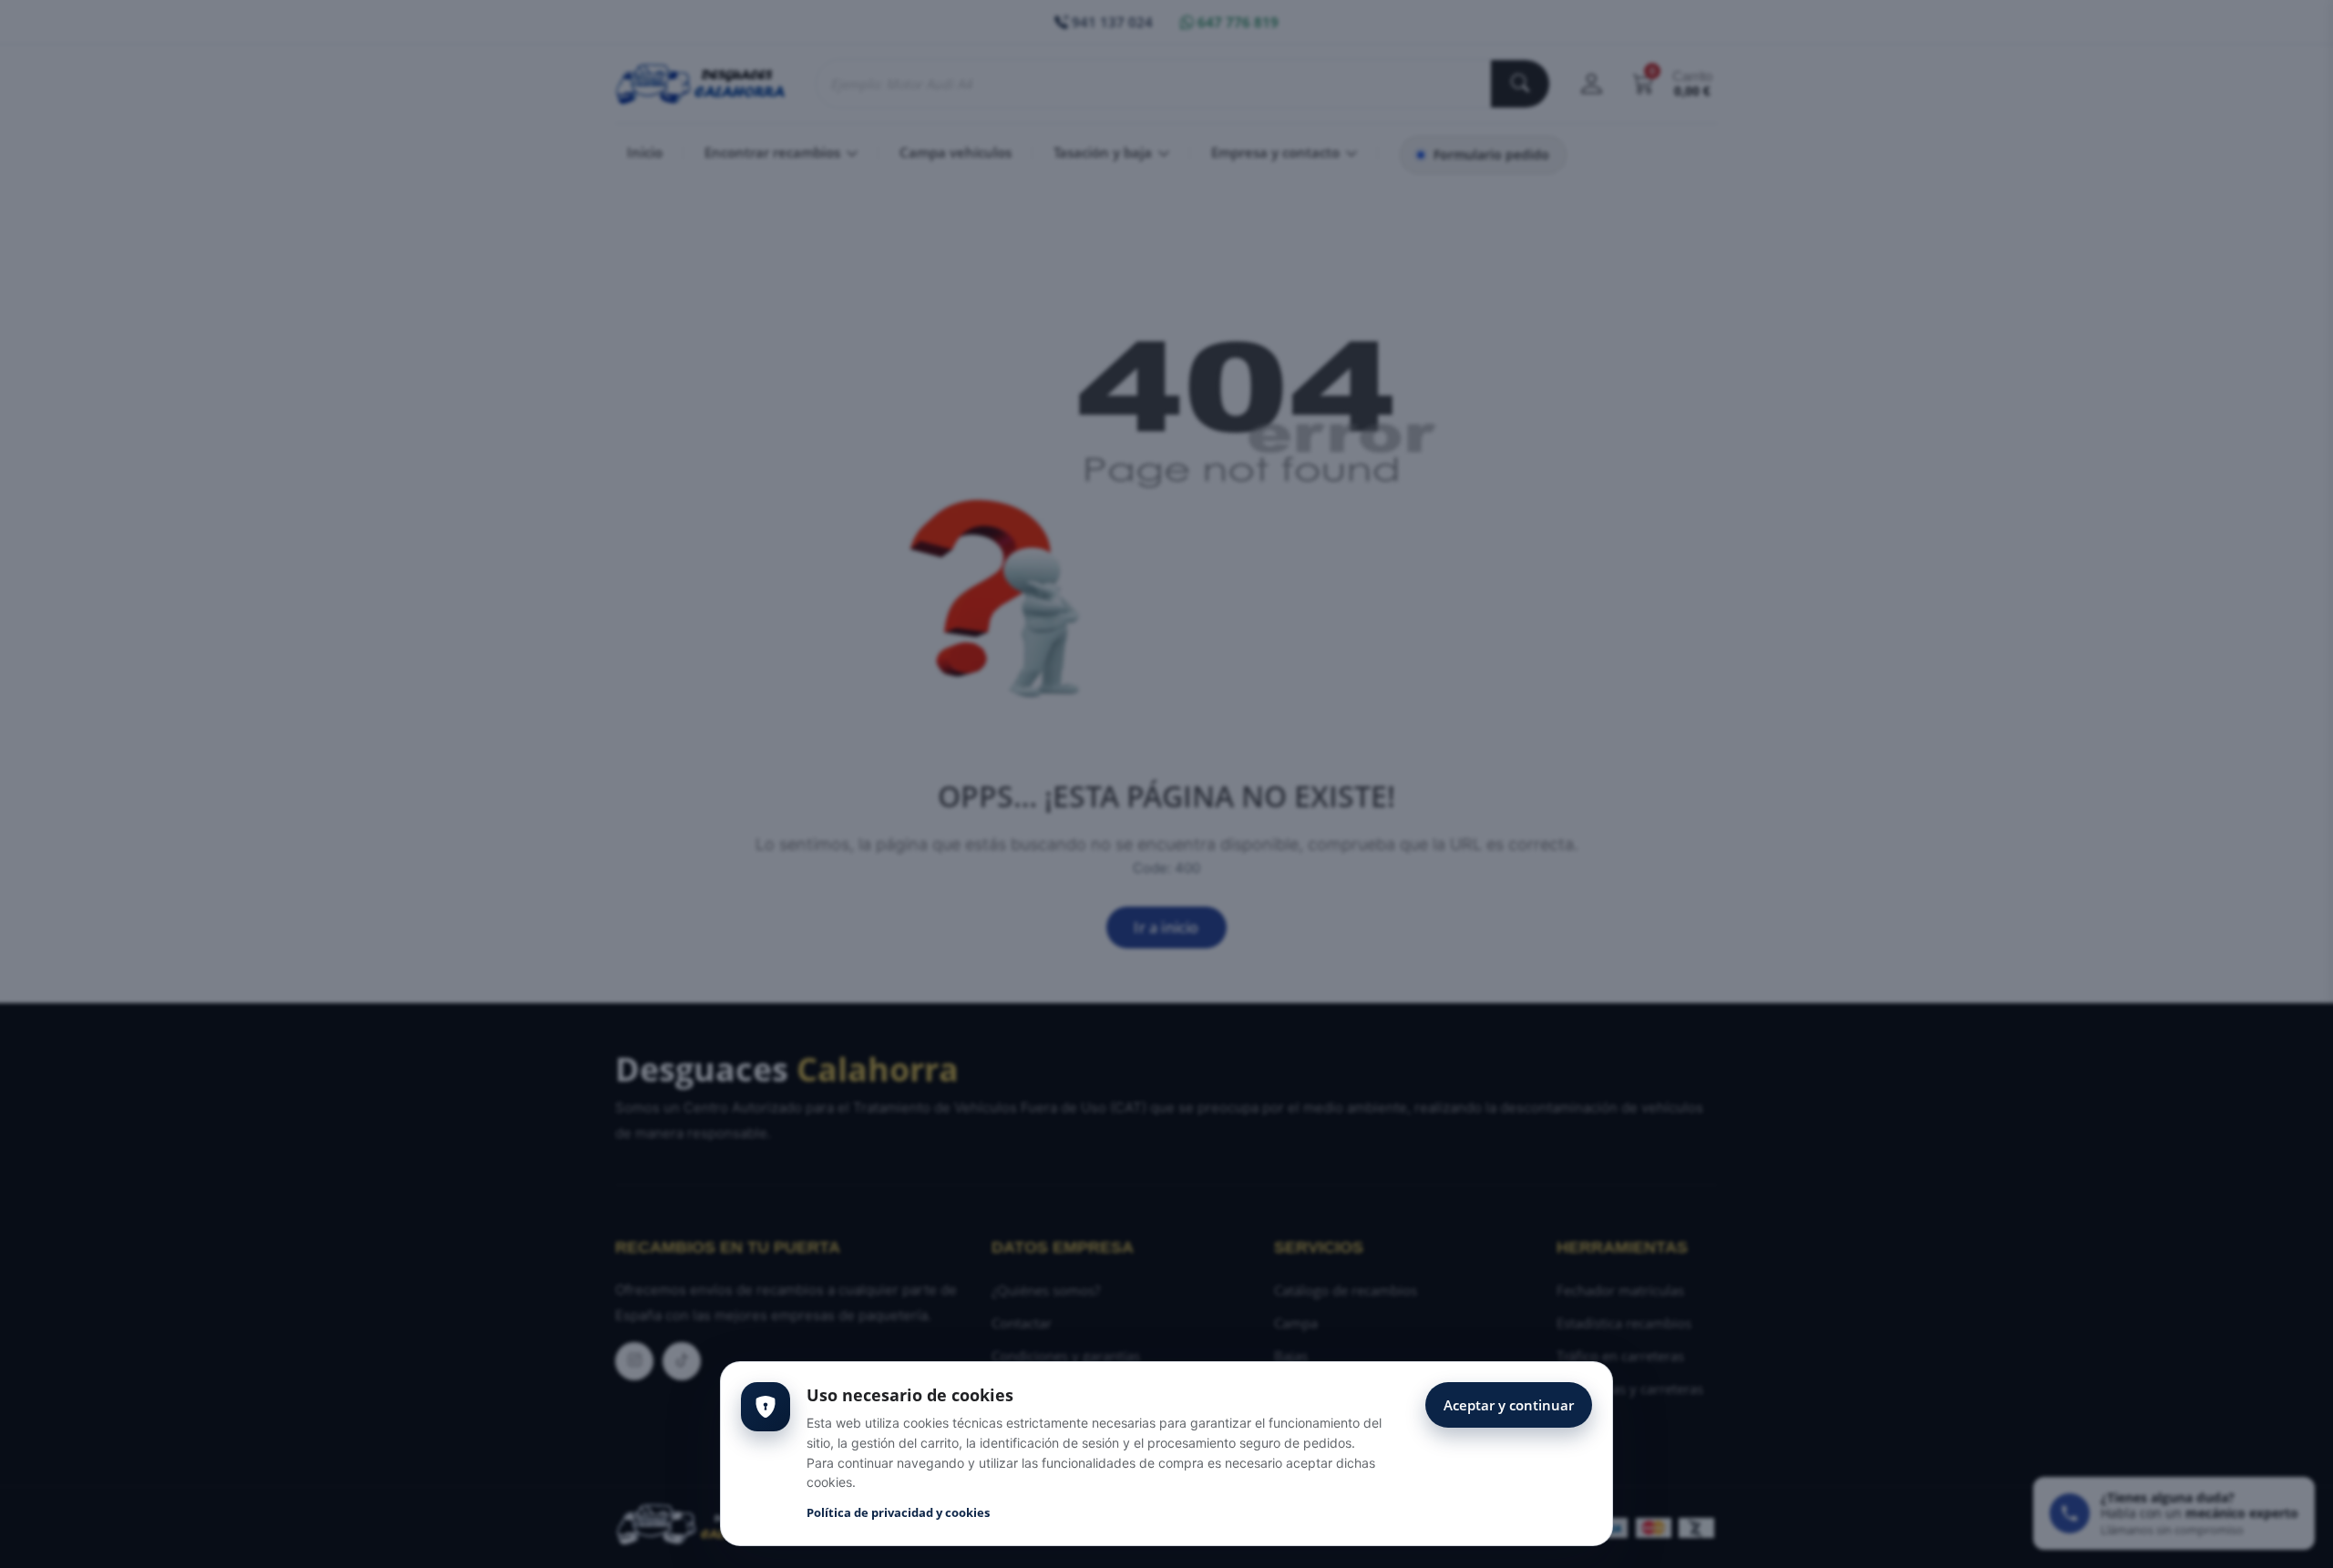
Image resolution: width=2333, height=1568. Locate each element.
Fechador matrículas (1620, 1290)
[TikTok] (682, 1361)
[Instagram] (634, 1361)
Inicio (645, 152)
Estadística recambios (1624, 1323)
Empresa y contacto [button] (1277, 152)
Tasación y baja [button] (1105, 152)
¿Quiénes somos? (1046, 1290)
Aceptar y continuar (1509, 1405)
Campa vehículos (956, 152)
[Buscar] (1520, 84)
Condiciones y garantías (1066, 1356)
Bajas (1291, 1356)
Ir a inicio (1166, 927)
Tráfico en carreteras (1620, 1356)
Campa (1296, 1323)
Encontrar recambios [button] (774, 152)
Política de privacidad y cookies (898, 1512)
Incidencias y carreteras (1630, 1389)
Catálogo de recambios (1346, 1290)
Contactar (1022, 1323)
